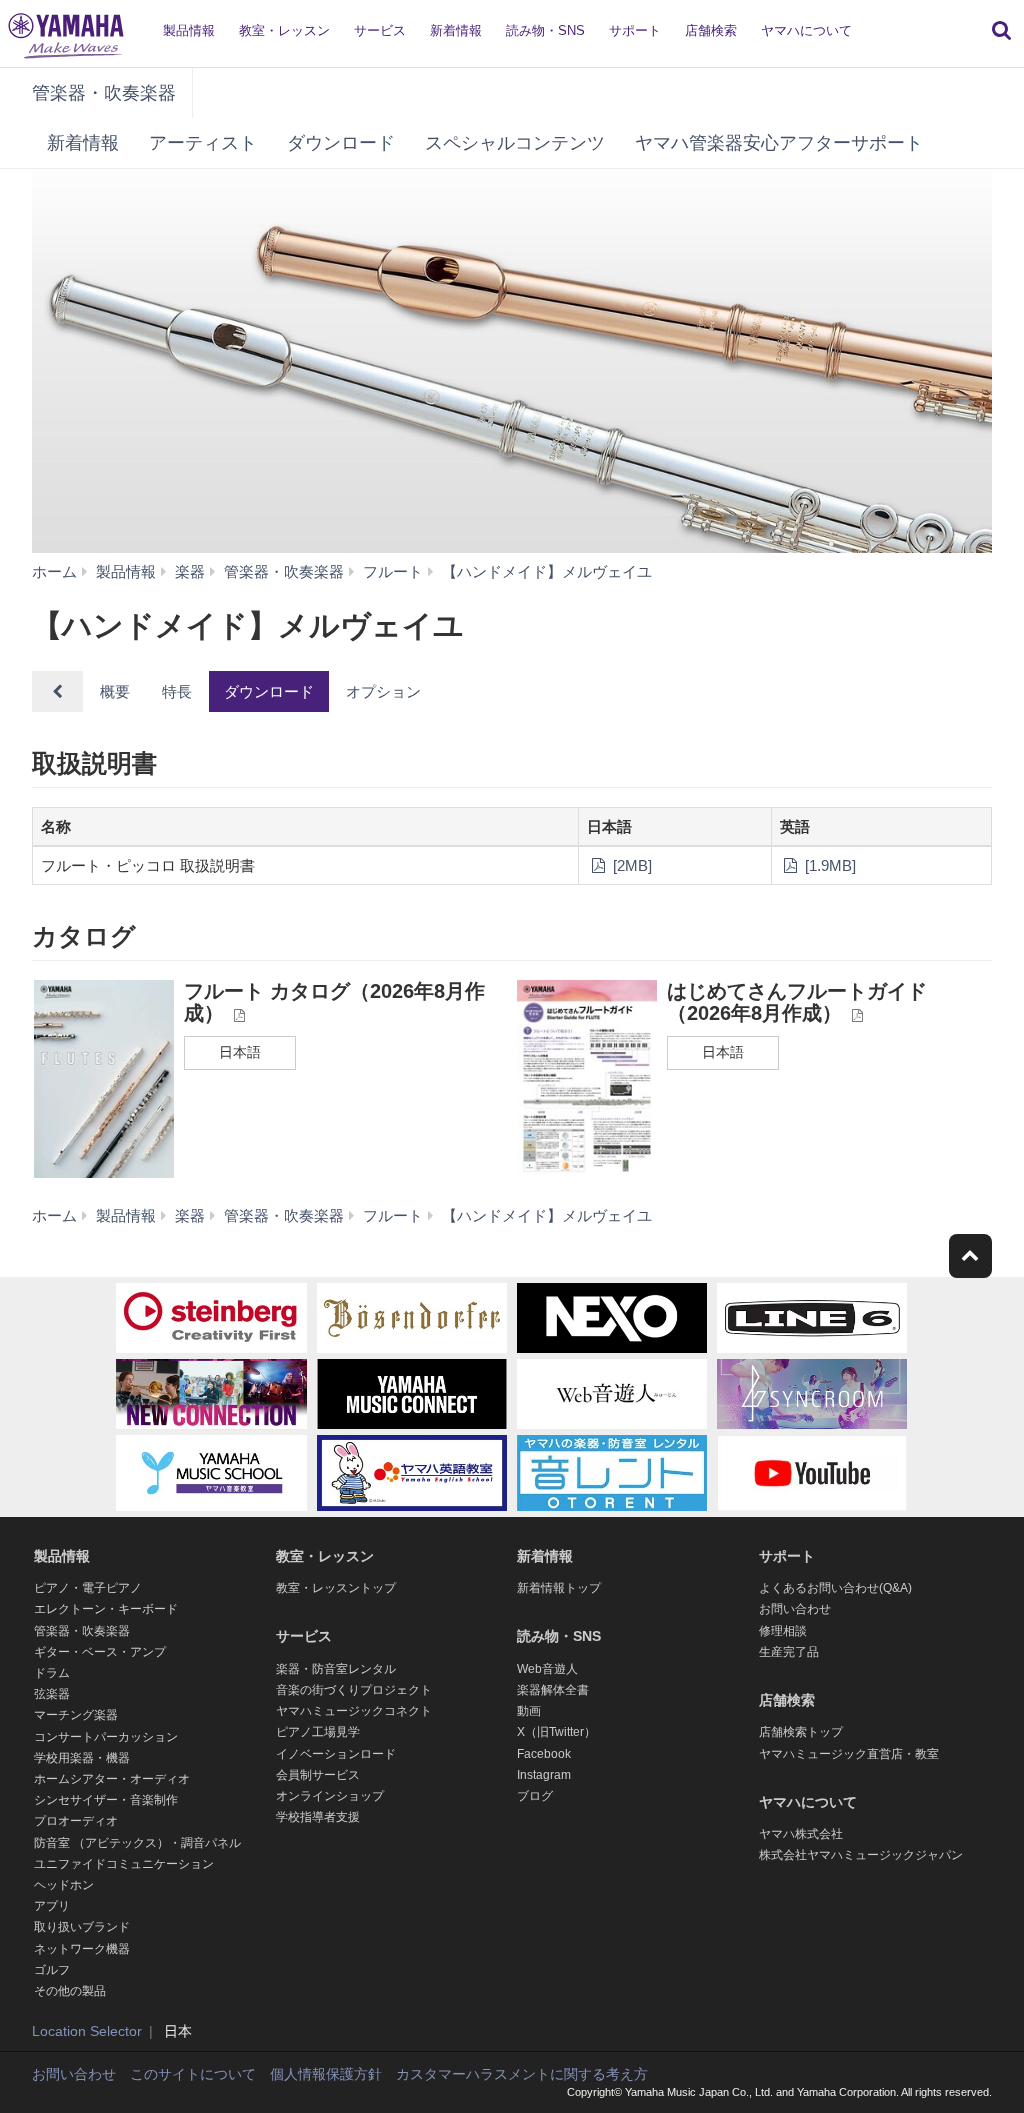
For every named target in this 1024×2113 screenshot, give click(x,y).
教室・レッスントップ (336, 1588)
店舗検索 (711, 30)
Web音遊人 (547, 1669)
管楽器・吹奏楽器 (104, 93)
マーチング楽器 (76, 1715)
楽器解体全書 (553, 1690)
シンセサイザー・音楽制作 (106, 1800)
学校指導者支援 (318, 1817)
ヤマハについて (806, 30)
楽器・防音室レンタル (336, 1669)
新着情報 (456, 30)
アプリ (52, 1906)
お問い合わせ (795, 1609)
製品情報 (189, 30)
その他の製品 (70, 1991)
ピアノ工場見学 (318, 1732)
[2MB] (630, 865)
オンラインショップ (330, 1796)
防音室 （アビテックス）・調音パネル (137, 1843)
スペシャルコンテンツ (515, 143)
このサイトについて (193, 2074)
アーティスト (203, 143)
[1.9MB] (828, 865)
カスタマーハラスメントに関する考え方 (522, 2074)
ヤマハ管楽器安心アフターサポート (779, 143)
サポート (635, 30)
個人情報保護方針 (326, 2074)
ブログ (535, 1796)
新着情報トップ (559, 1588)
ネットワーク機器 (82, 1949)
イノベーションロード (336, 1754)
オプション (383, 691)
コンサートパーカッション (106, 1737)
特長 (177, 691)
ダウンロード (341, 143)
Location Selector (87, 2031)
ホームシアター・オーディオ (112, 1779)
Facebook (544, 1754)
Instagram (544, 1775)
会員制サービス (318, 1775)
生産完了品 (789, 1652)
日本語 (240, 1052)
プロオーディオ (76, 1821)
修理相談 (783, 1631)
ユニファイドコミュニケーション (124, 1864)
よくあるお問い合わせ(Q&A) (835, 1588)
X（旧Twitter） (556, 1732)
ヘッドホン (64, 1885)
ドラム (52, 1673)
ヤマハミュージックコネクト (354, 1711)
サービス (380, 30)
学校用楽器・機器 (82, 1758)
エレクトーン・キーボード (106, 1609)
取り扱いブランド (82, 1927)
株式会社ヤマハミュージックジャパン (861, 1855)
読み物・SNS (545, 30)
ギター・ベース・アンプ (100, 1652)
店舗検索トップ (801, 1732)
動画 (529, 1711)
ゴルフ (52, 1970)
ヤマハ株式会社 (801, 1834)
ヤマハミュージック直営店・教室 (849, 1754)
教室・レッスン (284, 30)
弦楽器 (52, 1694)
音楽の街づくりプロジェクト (354, 1690)
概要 (115, 691)
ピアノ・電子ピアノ (88, 1588)
